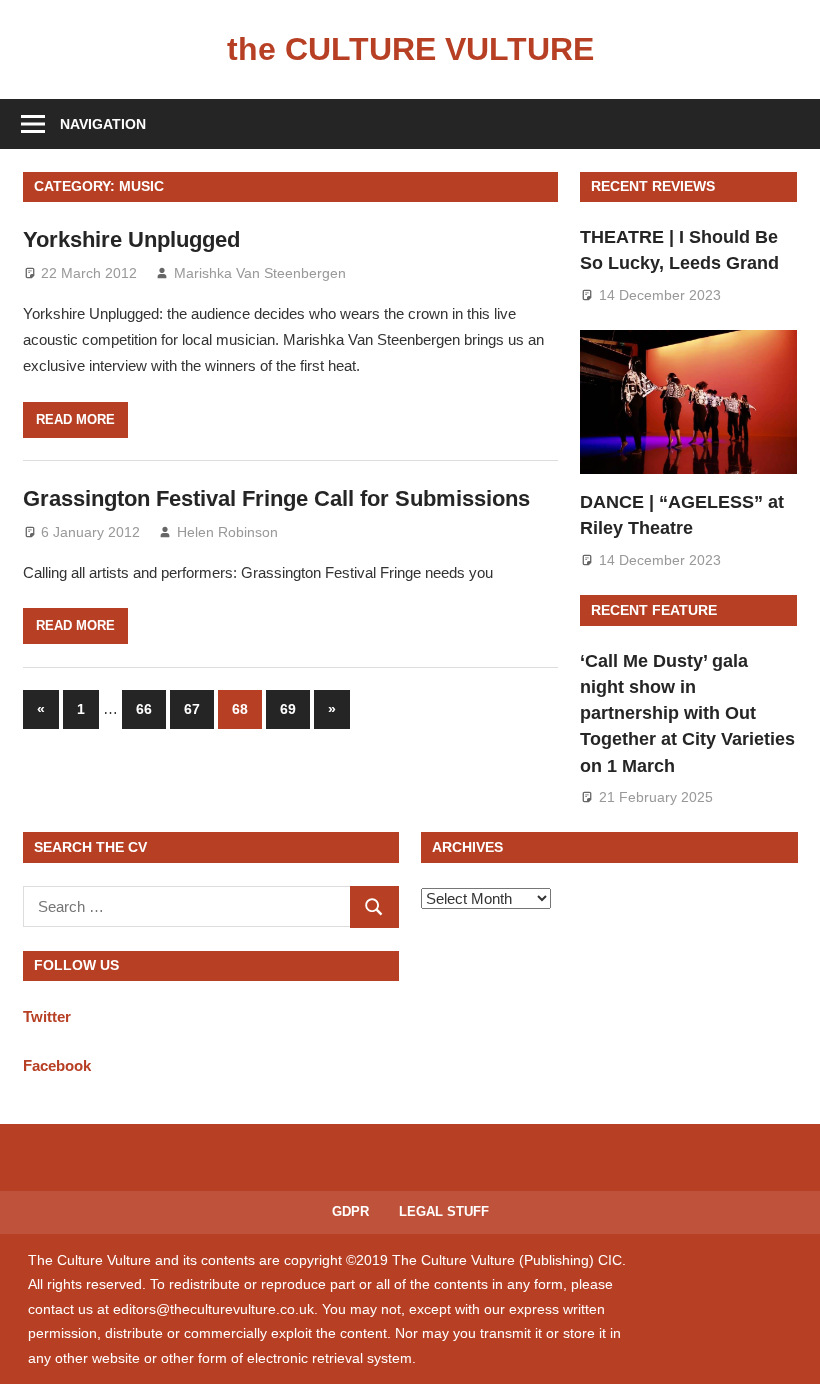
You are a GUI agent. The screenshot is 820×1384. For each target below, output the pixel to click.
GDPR (350, 1211)
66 (144, 709)
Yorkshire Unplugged (131, 239)
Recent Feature (654, 610)
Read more (75, 419)
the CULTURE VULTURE (410, 49)
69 (288, 709)
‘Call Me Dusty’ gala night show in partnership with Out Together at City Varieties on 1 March (687, 713)
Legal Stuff (444, 1211)
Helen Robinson (227, 532)
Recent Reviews (653, 186)
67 (192, 709)
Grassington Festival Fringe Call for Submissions (276, 498)
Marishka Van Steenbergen (260, 273)
